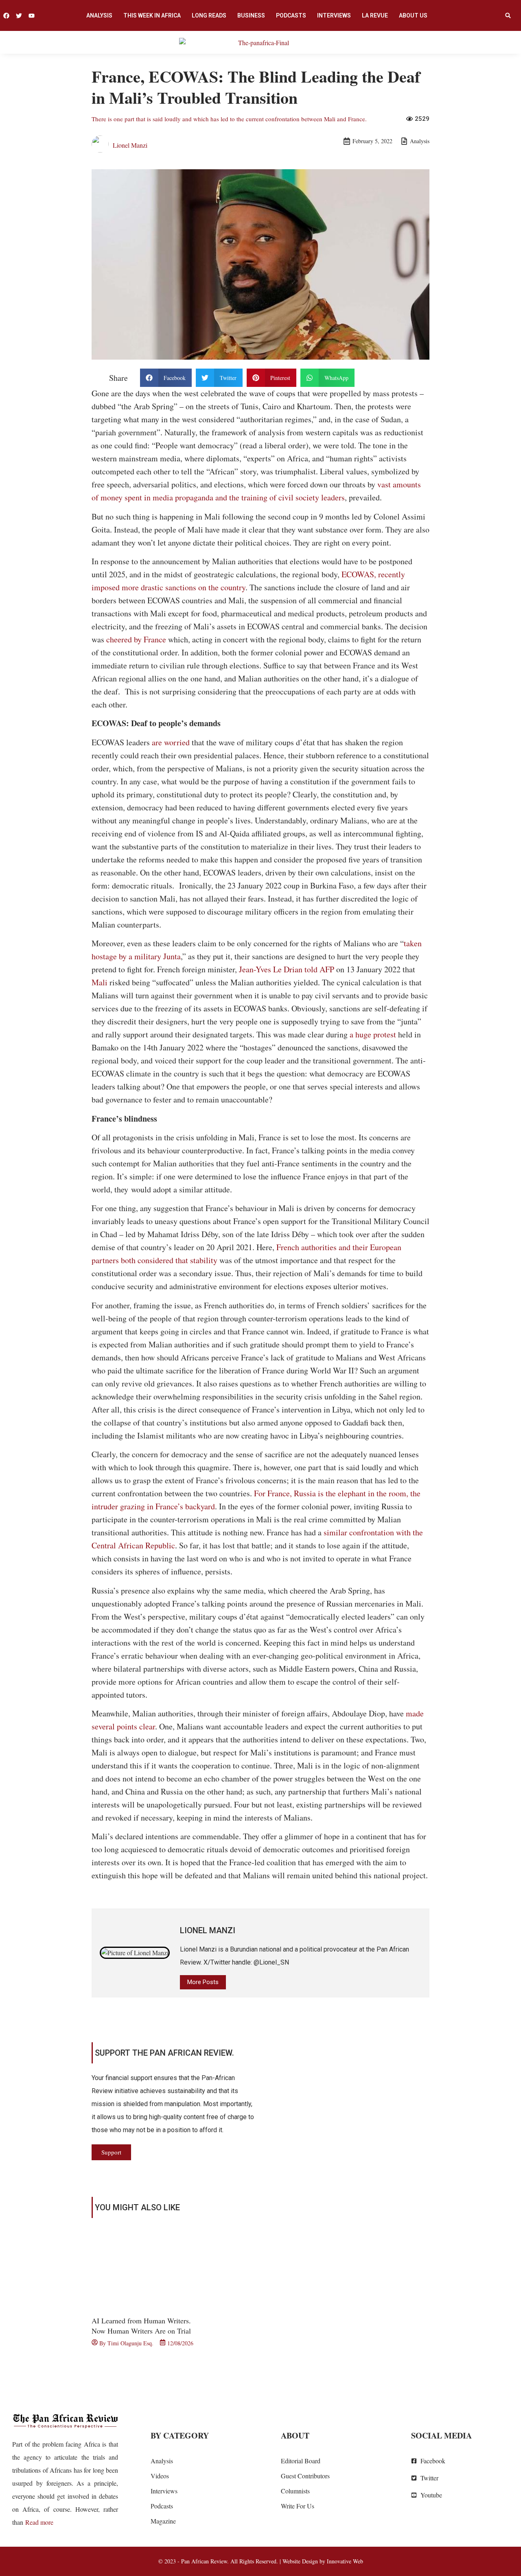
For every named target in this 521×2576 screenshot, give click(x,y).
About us (413, 15)
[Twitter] (19, 16)
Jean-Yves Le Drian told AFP (287, 969)
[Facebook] (6, 16)
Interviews (334, 15)
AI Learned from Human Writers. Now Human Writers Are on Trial (141, 2326)
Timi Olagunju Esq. (130, 2343)
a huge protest (373, 1034)
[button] (508, 15)
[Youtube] (32, 16)
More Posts (203, 1982)
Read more (39, 2522)
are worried (171, 742)
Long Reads (209, 15)
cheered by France (136, 639)
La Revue (375, 15)
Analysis (99, 15)
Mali (100, 982)
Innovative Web (345, 2561)
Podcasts (291, 15)
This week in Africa (152, 15)
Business (251, 15)
